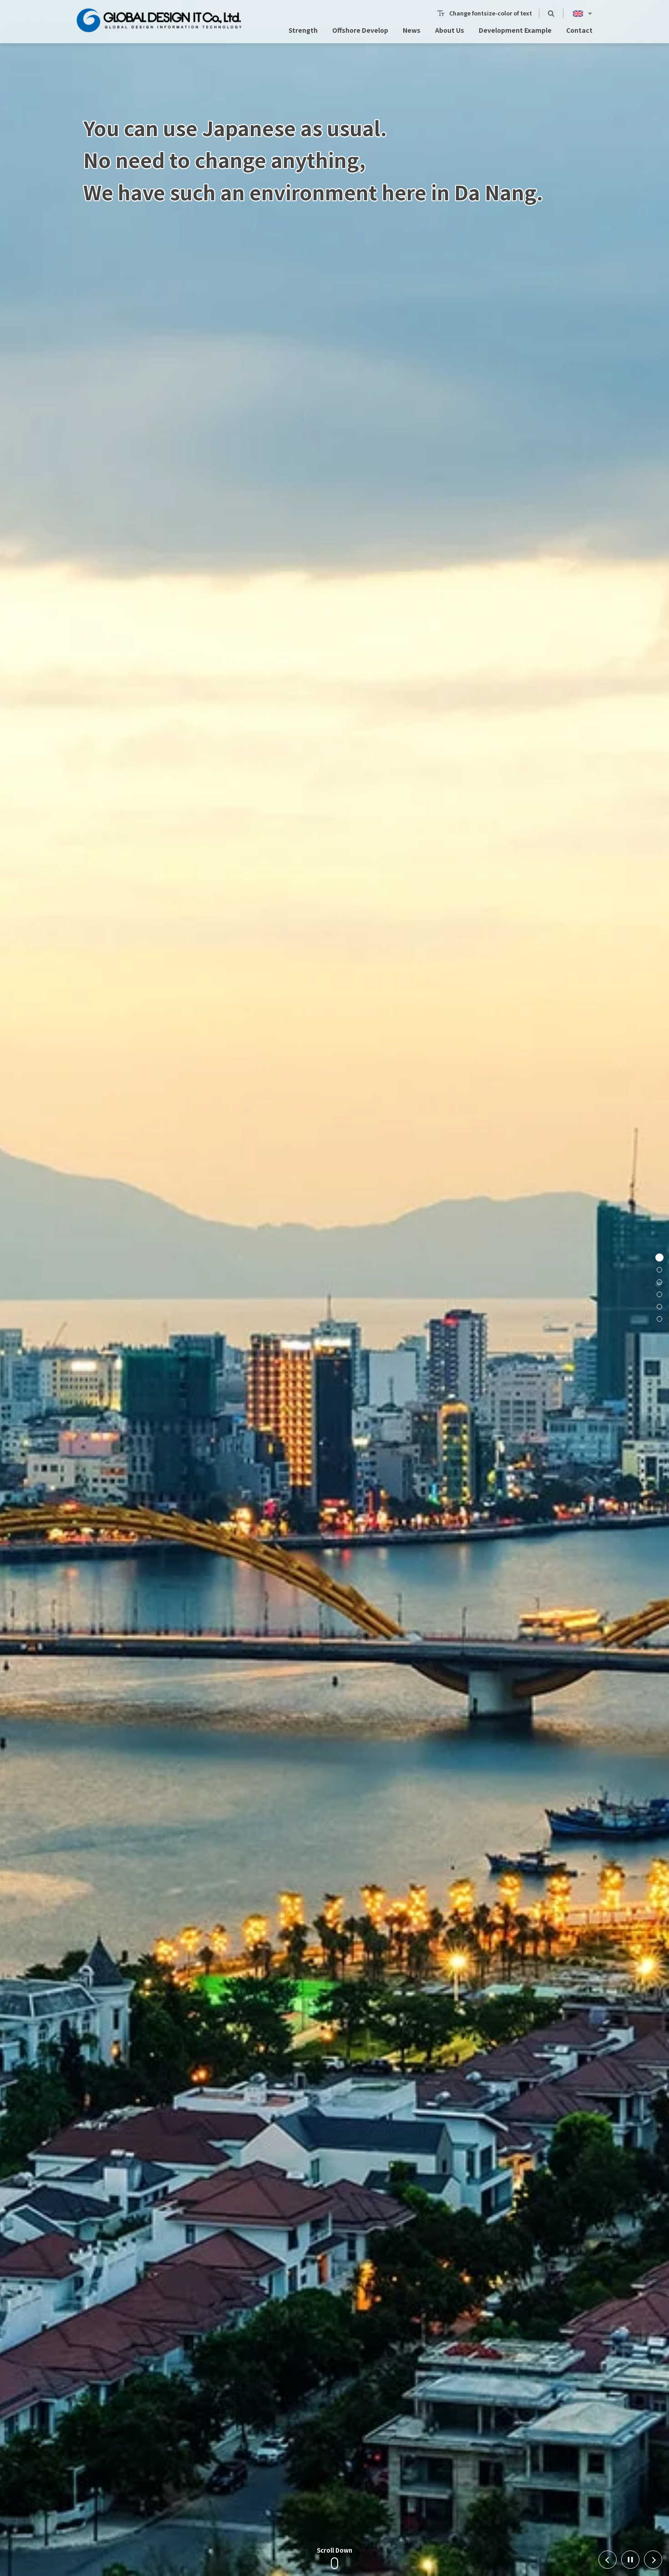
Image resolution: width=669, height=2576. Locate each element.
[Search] (551, 13)
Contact (579, 30)
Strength (303, 30)
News (412, 30)
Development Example (515, 30)
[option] (334, 1288)
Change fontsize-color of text (491, 13)
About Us (450, 30)
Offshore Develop (360, 30)
